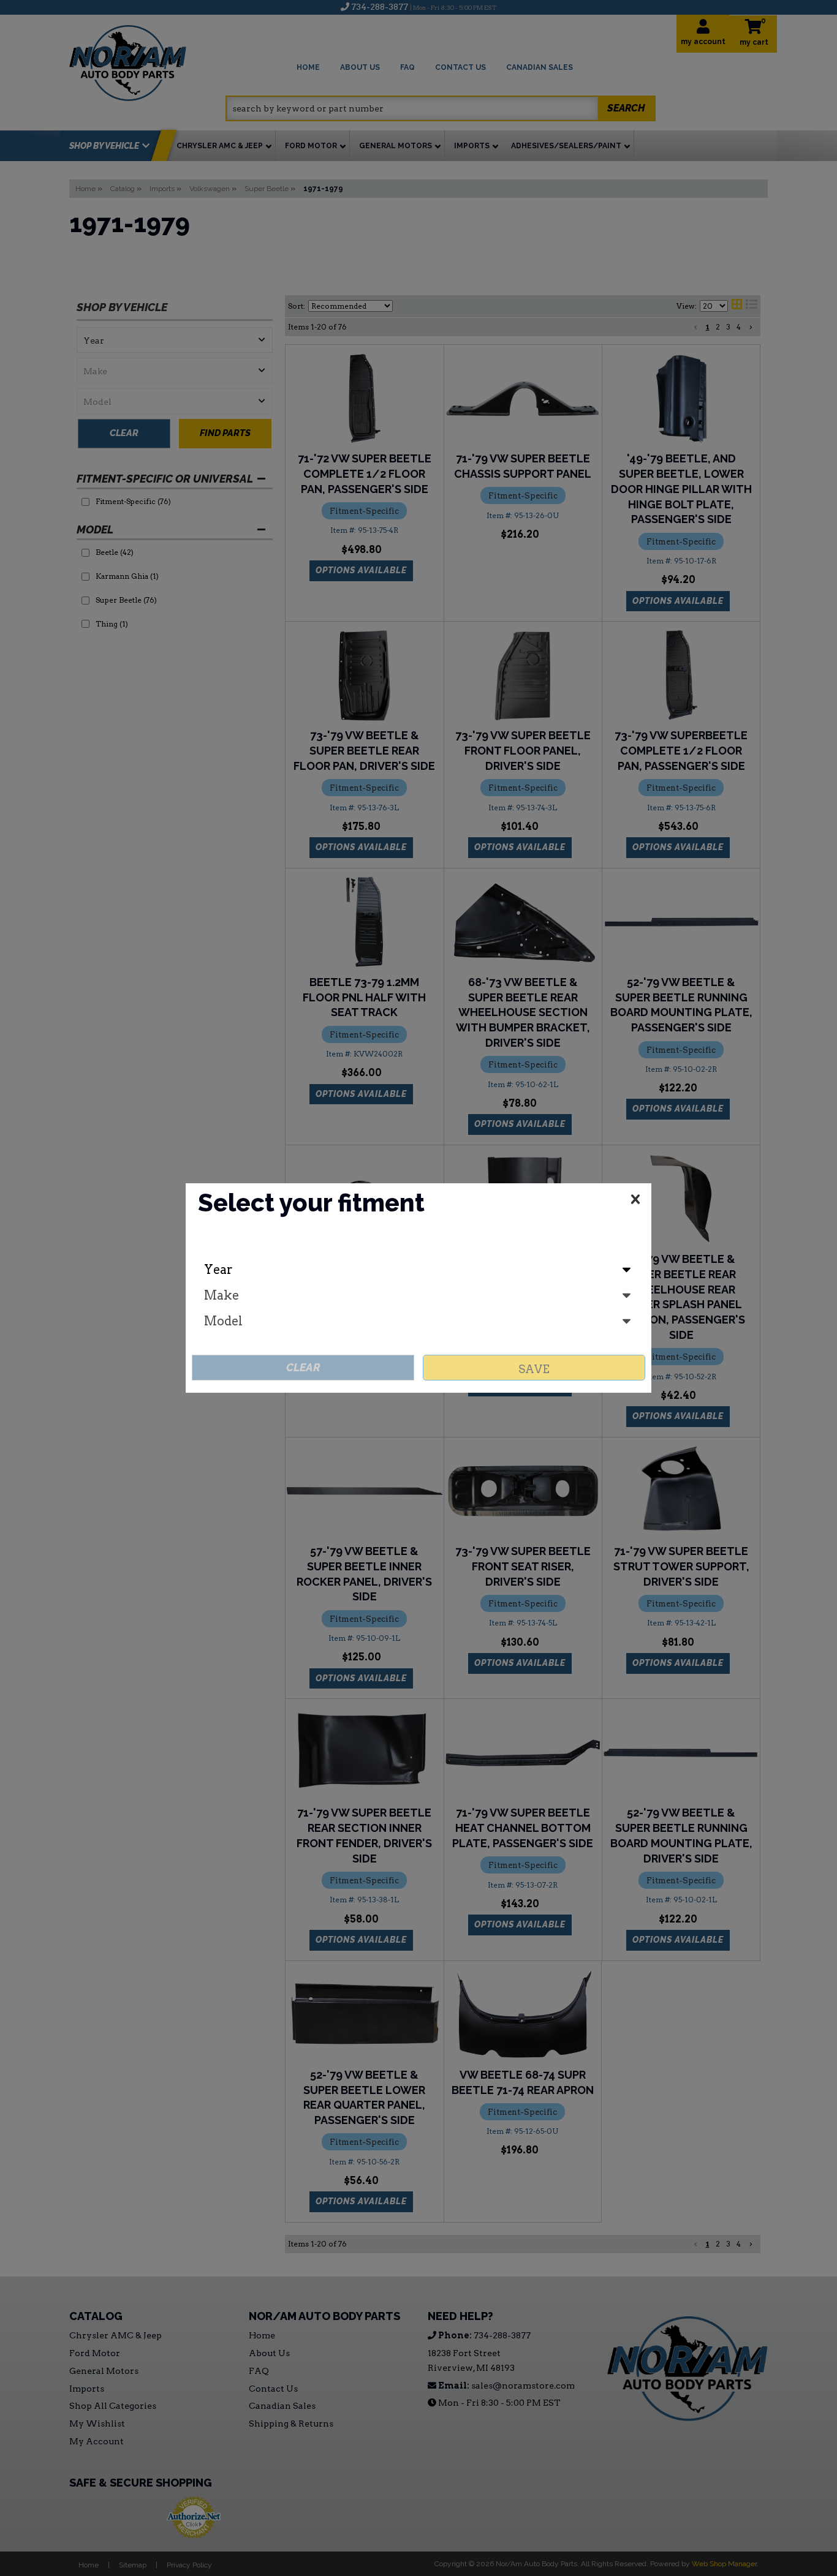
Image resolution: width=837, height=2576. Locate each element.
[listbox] (418, 1270)
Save (534, 1369)
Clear (303, 1367)
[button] (635, 1202)
